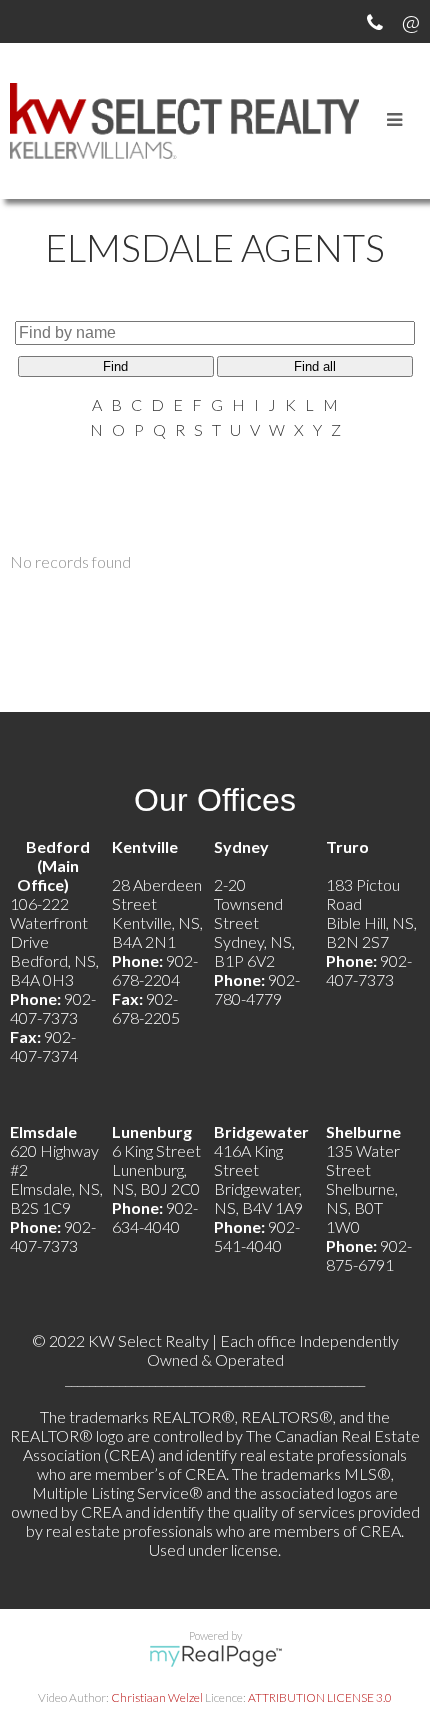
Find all (315, 366)
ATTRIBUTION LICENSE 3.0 (320, 1697)
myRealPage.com (215, 1656)
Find (115, 366)
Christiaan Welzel (157, 1697)
